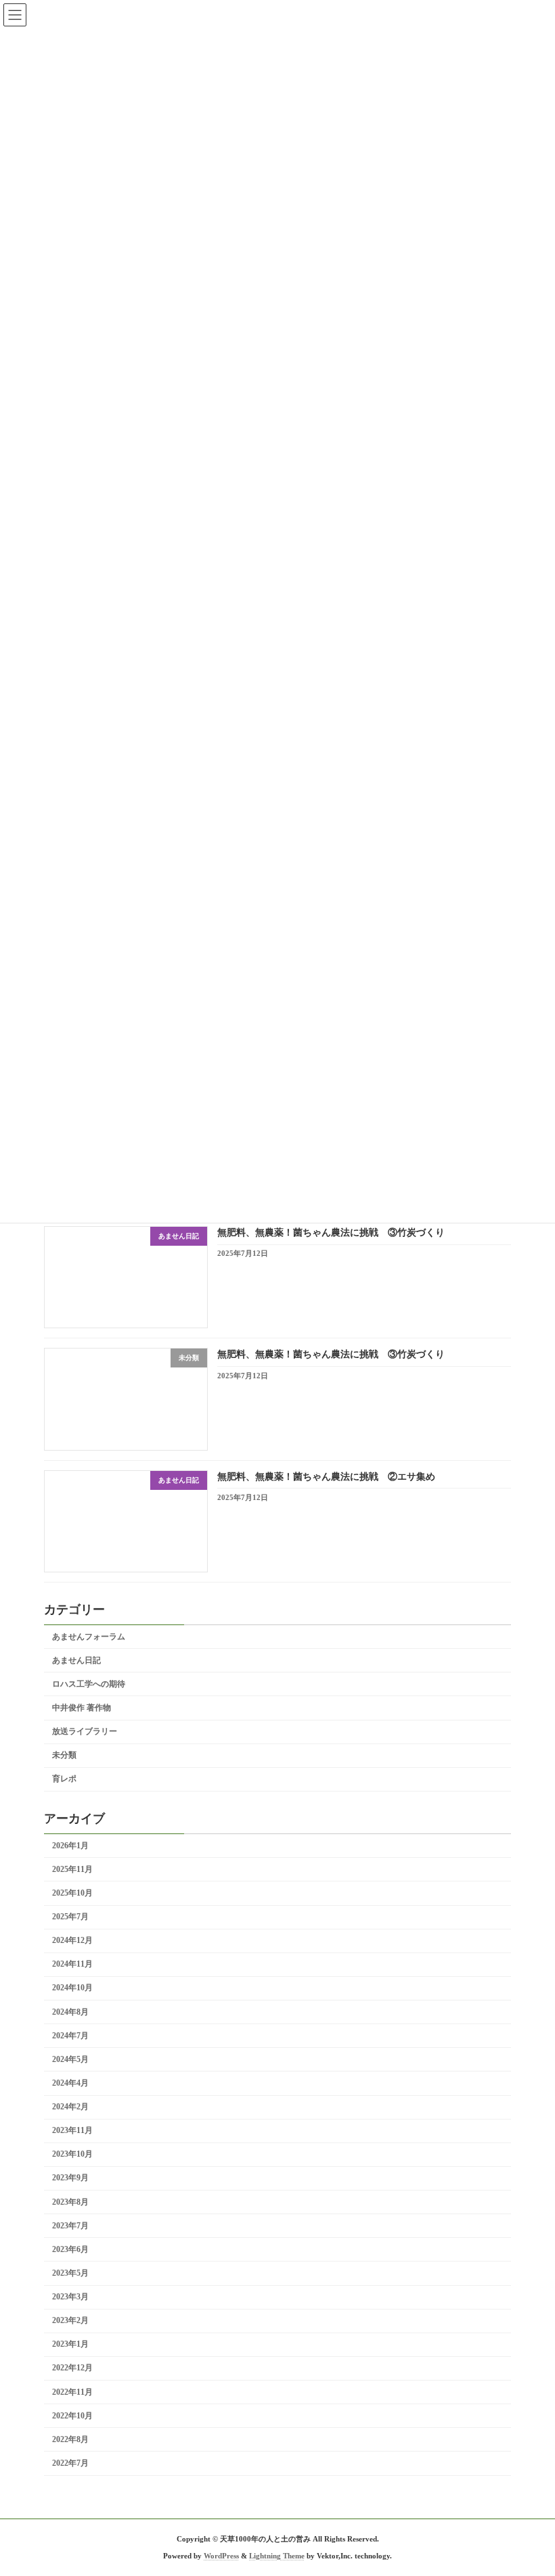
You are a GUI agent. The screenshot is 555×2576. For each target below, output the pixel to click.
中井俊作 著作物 (82, 1708)
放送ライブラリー (85, 1731)
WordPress (221, 2556)
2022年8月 (70, 2439)
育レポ (64, 1779)
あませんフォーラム (89, 1637)
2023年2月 (70, 2320)
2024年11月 (72, 1965)
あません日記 (76, 1660)
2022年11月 (72, 2392)
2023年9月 (70, 2178)
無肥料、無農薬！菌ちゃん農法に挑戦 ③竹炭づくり (331, 1233)
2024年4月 (70, 2083)
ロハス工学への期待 (89, 1684)
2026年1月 (70, 1846)
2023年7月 (70, 2226)
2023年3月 (70, 2297)
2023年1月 (70, 2345)
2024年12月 (72, 1940)
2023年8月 (70, 2202)
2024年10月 (72, 1988)
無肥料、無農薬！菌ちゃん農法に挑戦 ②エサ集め (326, 1477)
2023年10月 (72, 2155)
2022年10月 (72, 2416)
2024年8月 (70, 2012)
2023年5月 (70, 2273)
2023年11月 (72, 2130)
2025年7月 (70, 1917)
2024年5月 (70, 2059)
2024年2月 (70, 2107)
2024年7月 (70, 2036)
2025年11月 (72, 1869)
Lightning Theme (277, 2556)
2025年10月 (72, 1893)
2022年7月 (70, 2463)
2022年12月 (72, 2368)
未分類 (64, 1755)
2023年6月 (70, 2249)
